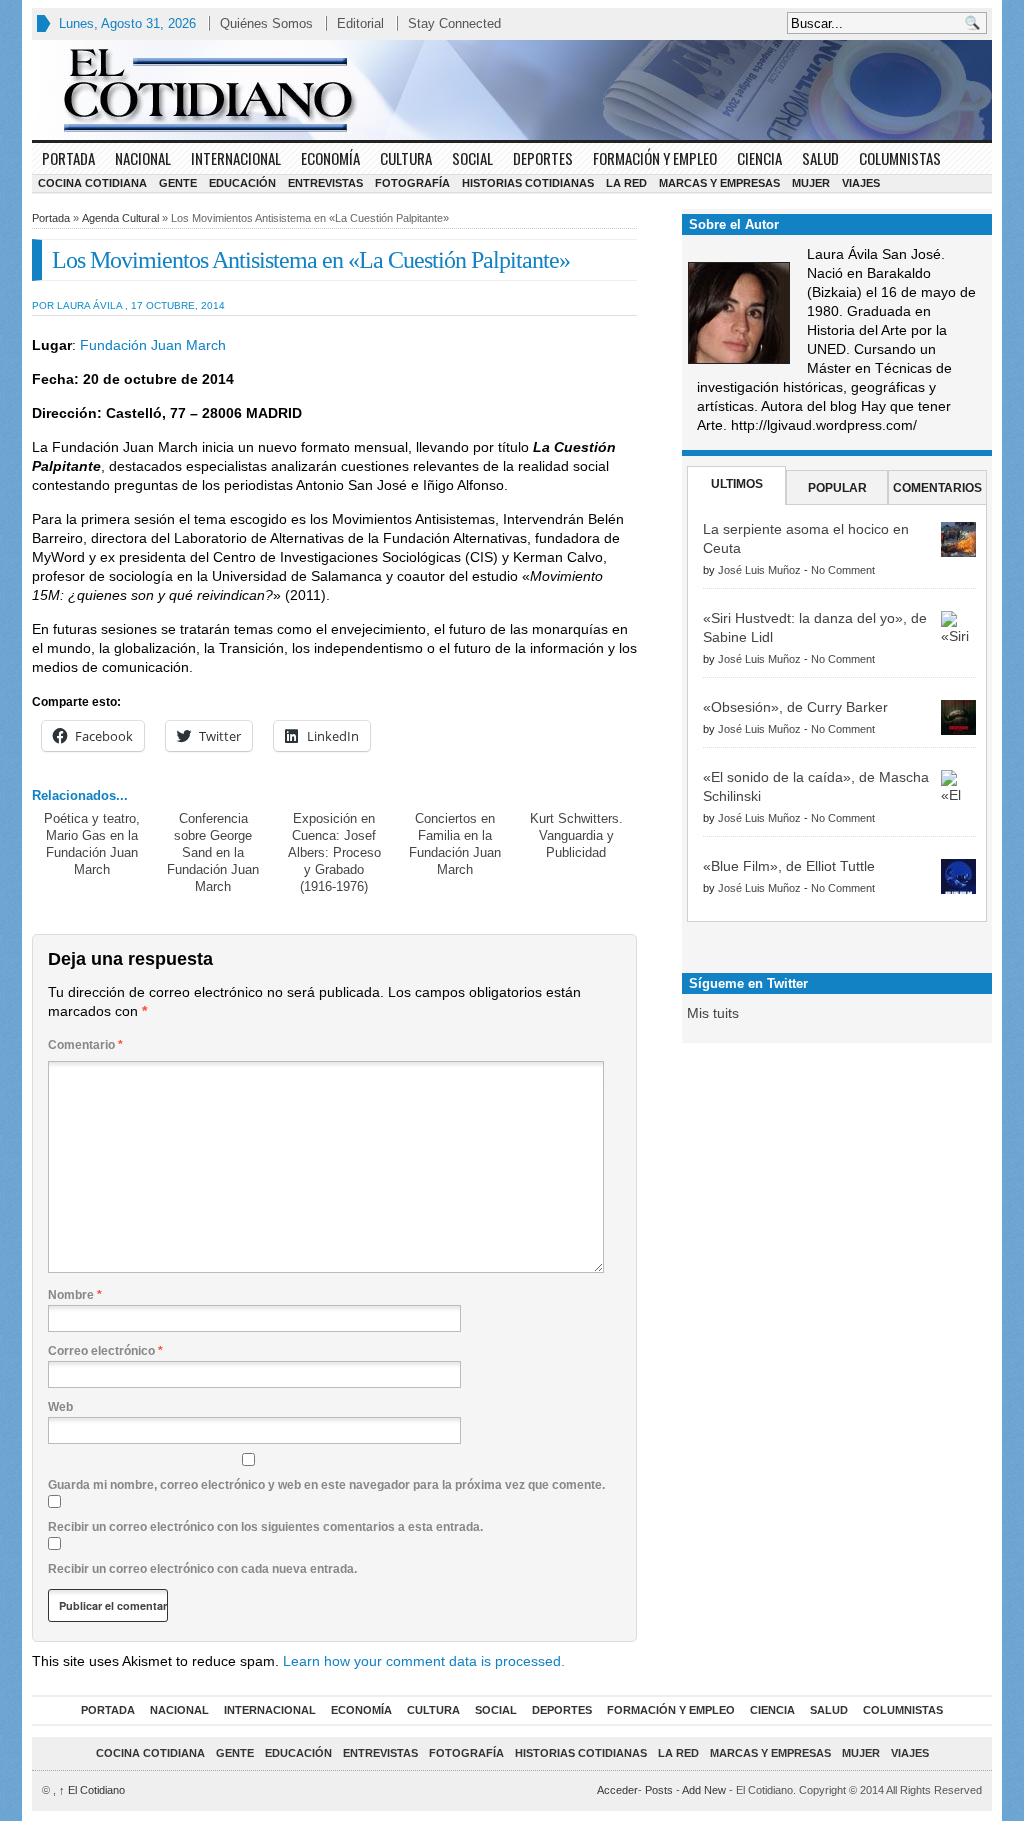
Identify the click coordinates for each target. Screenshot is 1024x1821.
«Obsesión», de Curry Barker (795, 707)
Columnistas (900, 158)
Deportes (543, 158)
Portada (68, 158)
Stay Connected (454, 23)
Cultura (406, 158)
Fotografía (412, 183)
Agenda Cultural (120, 218)
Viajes (861, 183)
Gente (178, 183)
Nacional (143, 158)
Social (472, 158)
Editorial (360, 23)
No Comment (843, 570)
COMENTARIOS (937, 488)
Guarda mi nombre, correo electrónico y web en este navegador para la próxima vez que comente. (326, 1485)
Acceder (617, 1790)
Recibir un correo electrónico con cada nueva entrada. (202, 1569)
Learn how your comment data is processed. (424, 1661)
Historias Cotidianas (528, 183)
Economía (330, 158)
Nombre (75, 1295)
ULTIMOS (737, 484)
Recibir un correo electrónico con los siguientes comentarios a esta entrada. (265, 1527)
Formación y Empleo (655, 158)
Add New (704, 1790)
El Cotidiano (92, 1790)
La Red (626, 183)
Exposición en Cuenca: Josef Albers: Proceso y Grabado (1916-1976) (334, 852)
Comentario (85, 1045)
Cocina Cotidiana (92, 183)
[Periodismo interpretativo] (512, 90)
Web (60, 1407)
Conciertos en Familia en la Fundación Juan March (455, 844)
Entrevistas (325, 183)
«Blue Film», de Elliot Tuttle (789, 866)
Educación (242, 183)
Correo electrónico (105, 1351)
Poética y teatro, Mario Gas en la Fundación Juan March (92, 844)
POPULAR (837, 488)
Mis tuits (713, 1013)
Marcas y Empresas (719, 183)
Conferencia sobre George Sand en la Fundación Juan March (213, 852)
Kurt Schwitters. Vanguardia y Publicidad (576, 835)
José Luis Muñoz (759, 570)
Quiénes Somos (266, 23)
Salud (820, 158)
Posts (659, 1790)
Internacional (236, 158)
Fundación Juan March (151, 345)
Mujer (811, 183)
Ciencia (759, 158)
